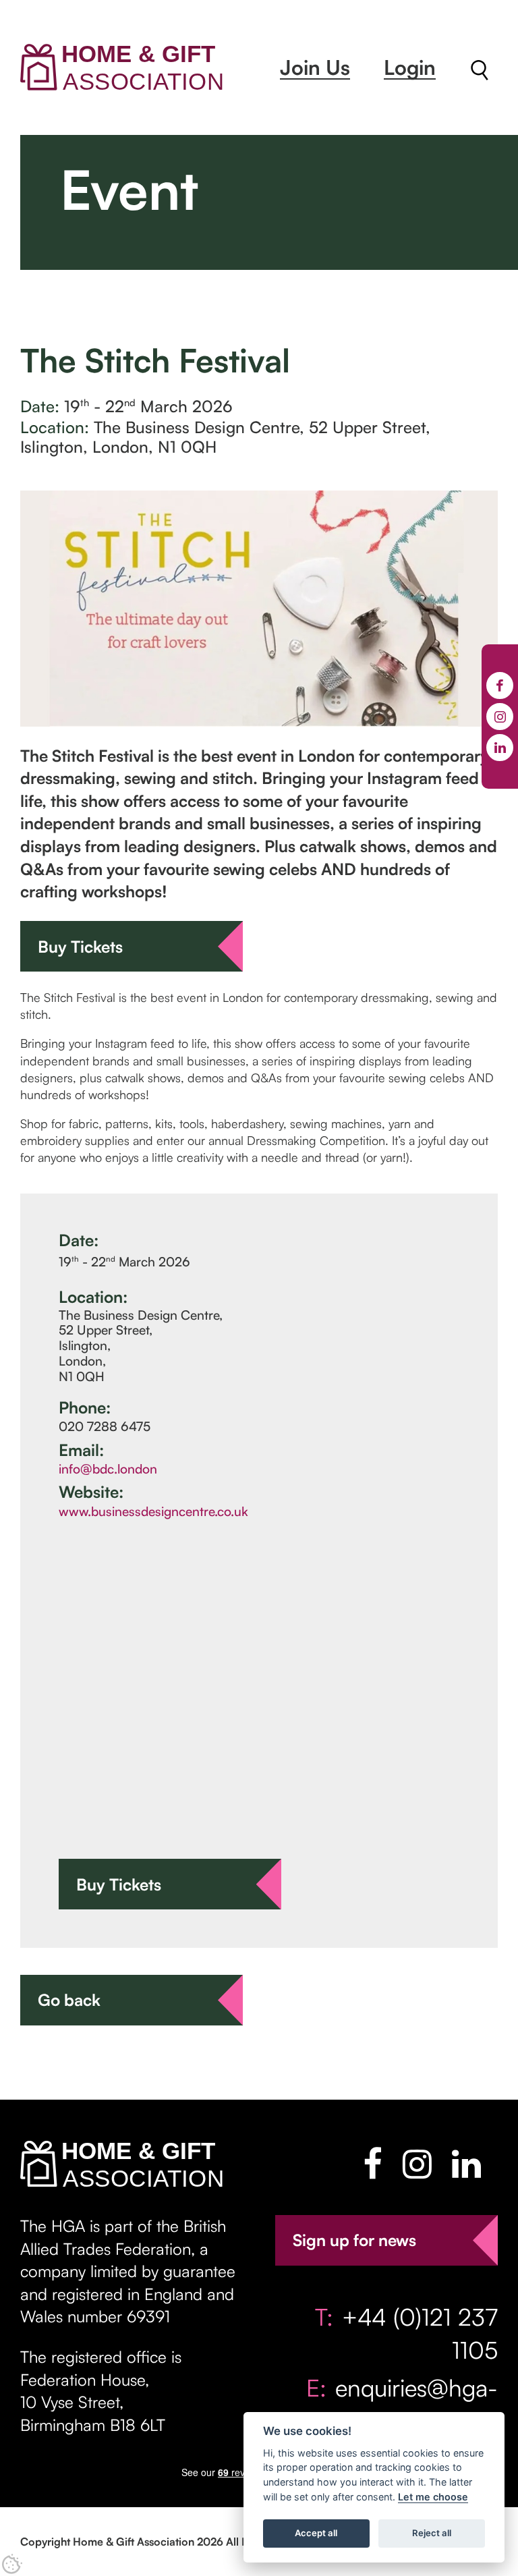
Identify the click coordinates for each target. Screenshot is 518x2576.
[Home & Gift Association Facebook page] (373, 2164)
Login (410, 67)
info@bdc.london (108, 1469)
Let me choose (433, 2497)
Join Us (315, 67)
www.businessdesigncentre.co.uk (153, 1511)
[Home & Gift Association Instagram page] (417, 2164)
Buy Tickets (80, 947)
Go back (69, 2000)
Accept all (316, 2533)
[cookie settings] (12, 2564)
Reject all (432, 2533)
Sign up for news (354, 2240)
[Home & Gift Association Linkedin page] (466, 2164)
